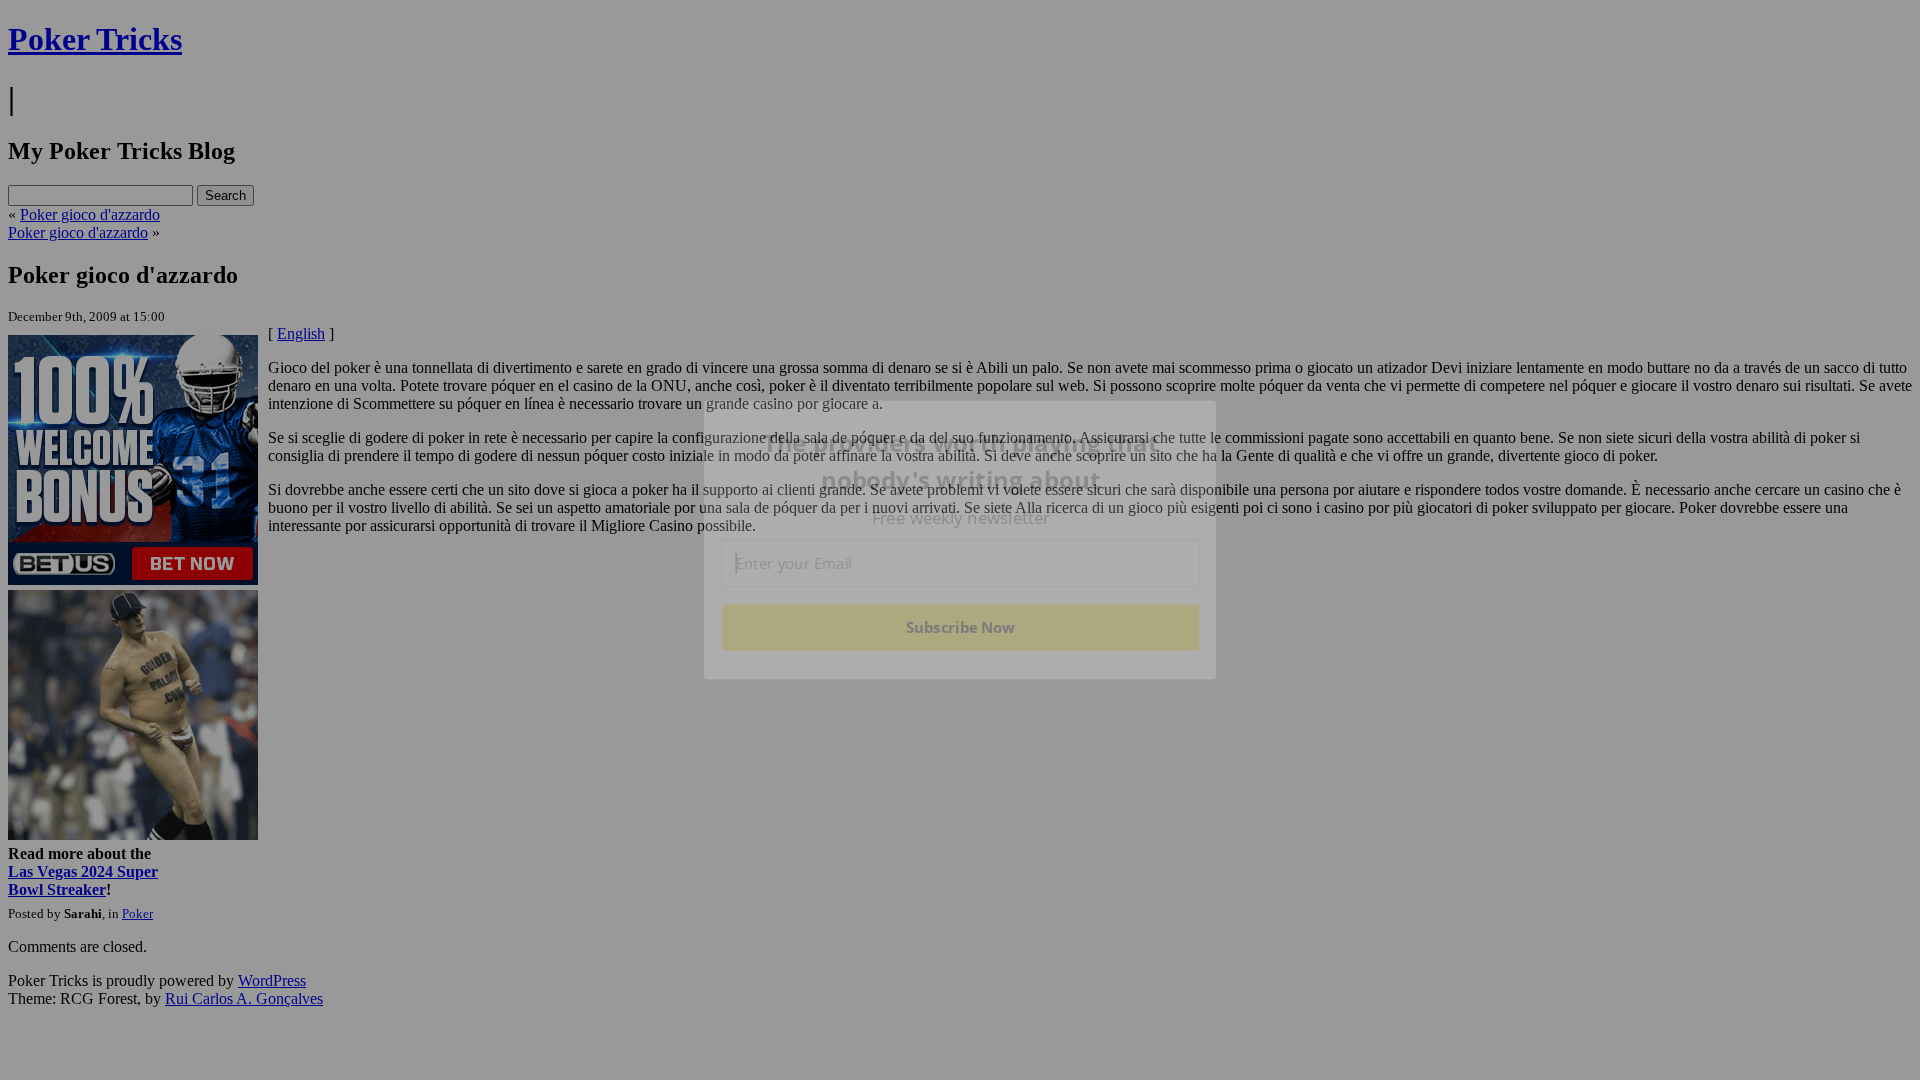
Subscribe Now (961, 627)
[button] (961, 461)
